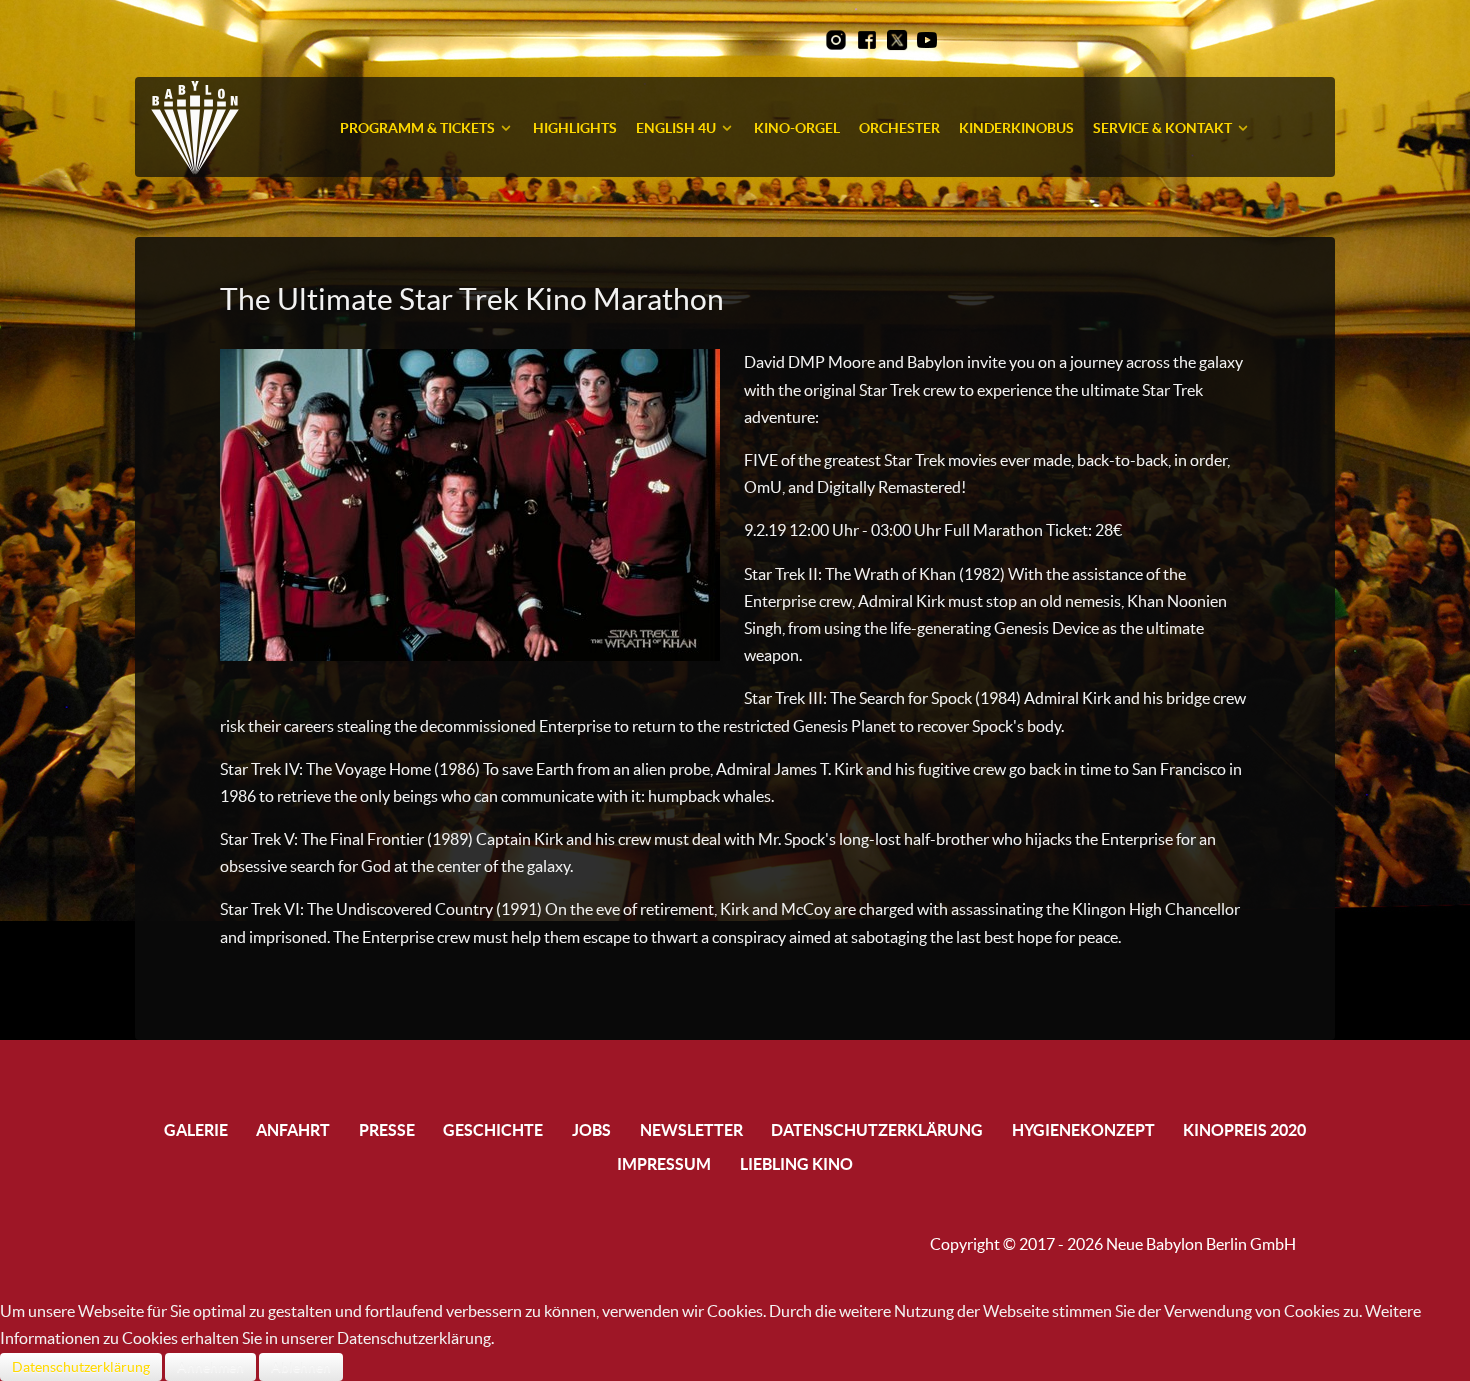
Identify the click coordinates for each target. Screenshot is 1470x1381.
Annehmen (210, 1367)
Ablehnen (301, 1367)
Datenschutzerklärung (81, 1367)
